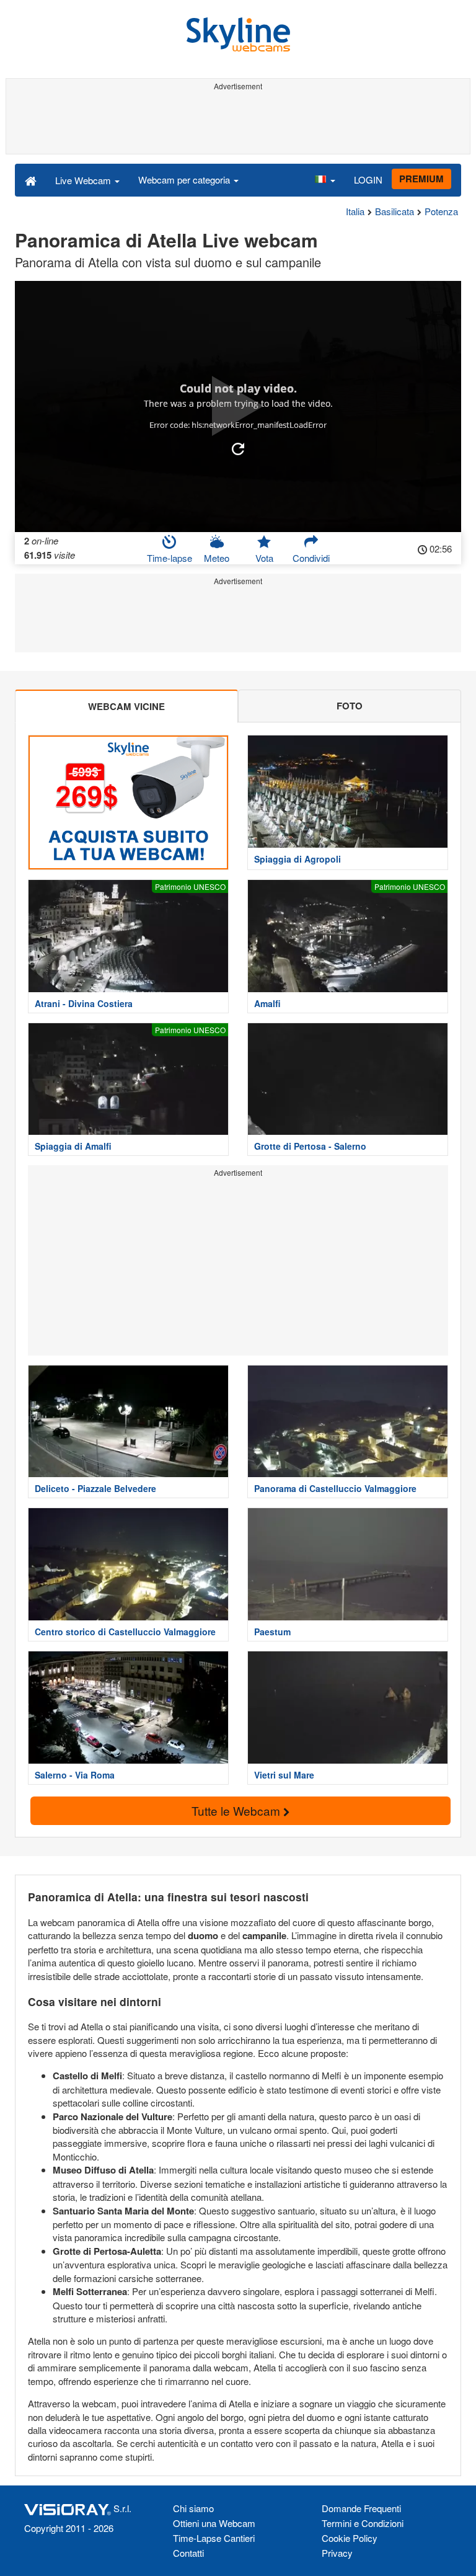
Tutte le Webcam (237, 1810)
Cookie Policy (350, 2538)
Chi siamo (193, 2508)
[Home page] (31, 180)
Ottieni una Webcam (214, 2523)
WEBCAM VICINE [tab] (126, 706)
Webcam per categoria (185, 180)
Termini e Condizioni (363, 2523)
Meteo (217, 558)
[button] (325, 180)
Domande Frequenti (361, 2508)
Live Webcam (84, 180)
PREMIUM (421, 179)
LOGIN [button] (368, 180)
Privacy (337, 2553)
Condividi (311, 558)
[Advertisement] (238, 123)
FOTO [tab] (350, 706)
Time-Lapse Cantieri (214, 2538)
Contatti (188, 2553)
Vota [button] (264, 558)
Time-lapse (170, 558)
